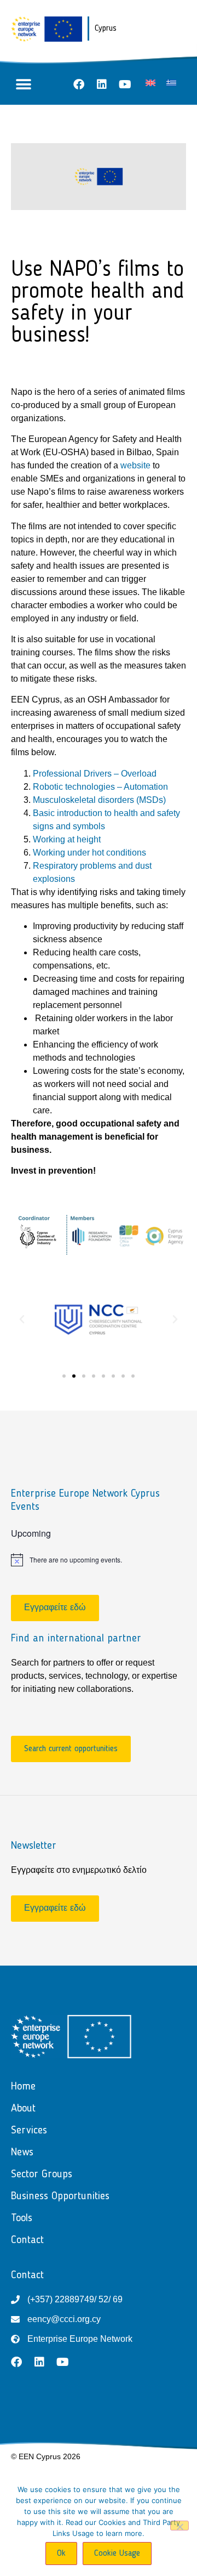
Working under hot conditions (89, 853)
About (23, 2109)
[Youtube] (125, 84)
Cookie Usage (117, 2554)
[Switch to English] (150, 83)
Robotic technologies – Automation (100, 787)
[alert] (99, 1560)
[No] (179, 2526)
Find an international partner (76, 1639)
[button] (23, 84)
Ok (61, 2554)
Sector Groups (42, 2175)
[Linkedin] (102, 84)
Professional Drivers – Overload (95, 774)
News (22, 2153)
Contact (27, 2240)
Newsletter (34, 1846)
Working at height (67, 839)
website (137, 465)
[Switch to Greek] (171, 83)
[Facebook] (79, 84)
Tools (22, 2218)
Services (29, 2131)
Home (23, 2087)
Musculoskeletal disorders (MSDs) (99, 800)
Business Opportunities (60, 2196)
